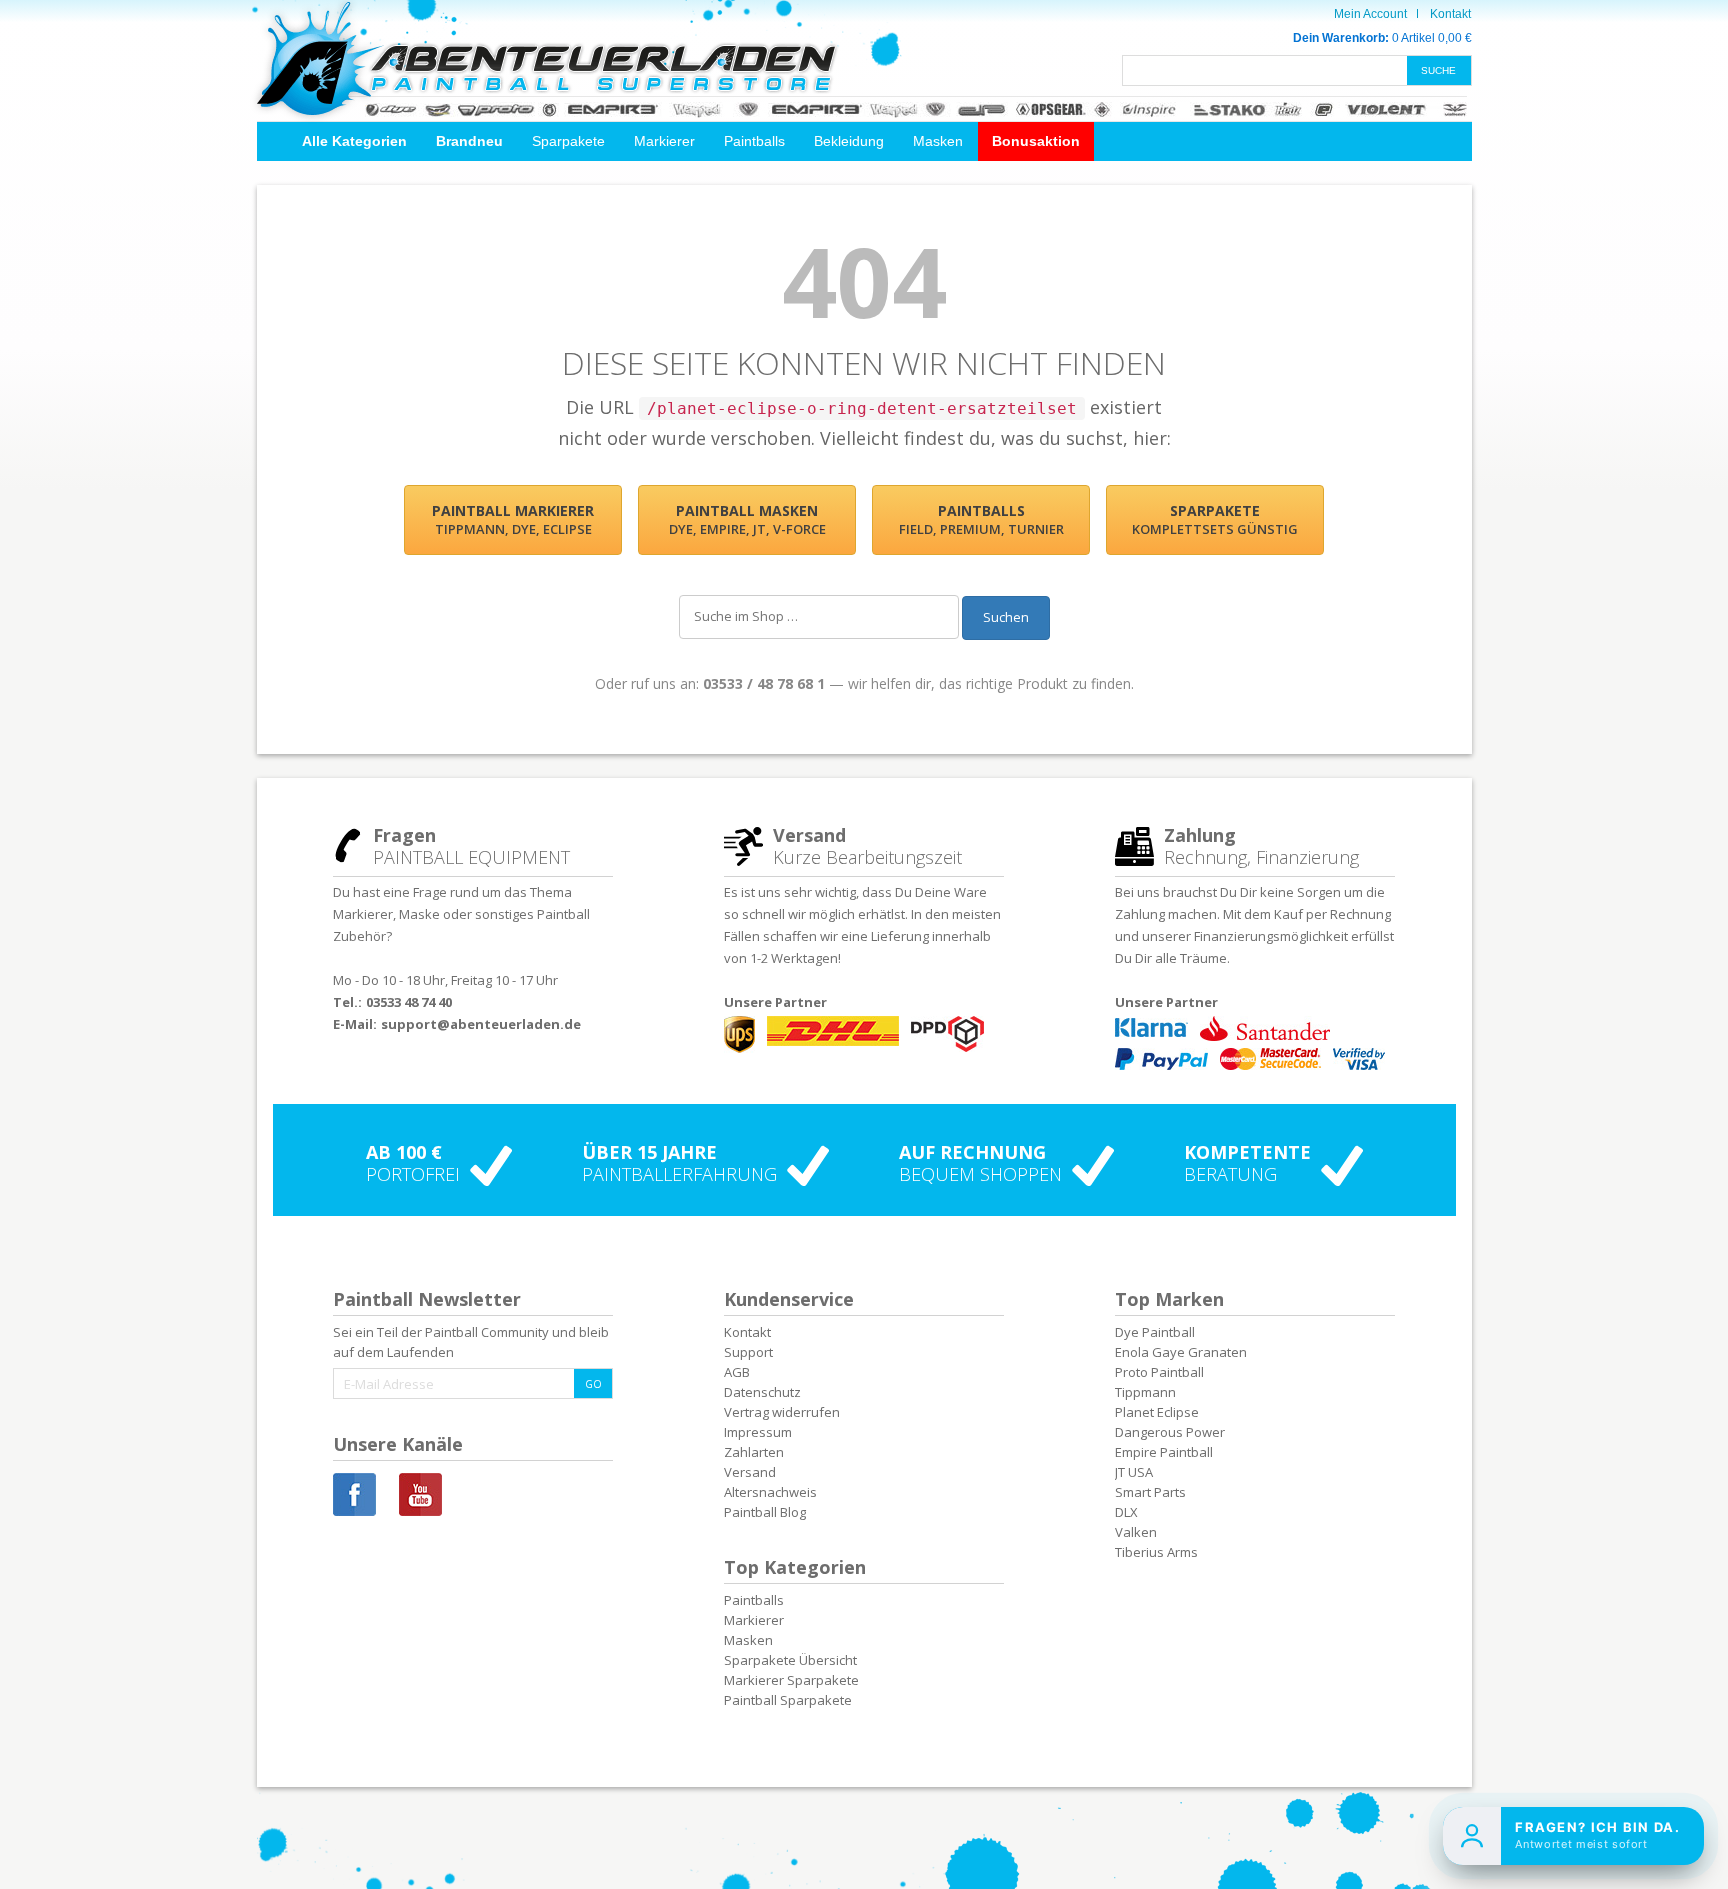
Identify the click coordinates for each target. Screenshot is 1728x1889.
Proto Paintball (1159, 1372)
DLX (1126, 1512)
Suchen (1006, 617)
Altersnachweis (770, 1492)
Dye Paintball (1155, 1332)
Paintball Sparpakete (788, 1700)
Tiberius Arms (1156, 1552)
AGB (737, 1372)
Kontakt (1450, 14)
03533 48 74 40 (409, 1002)
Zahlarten (754, 1452)
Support (748, 1352)
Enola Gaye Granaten (1181, 1352)
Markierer (664, 141)
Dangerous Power (1170, 1432)
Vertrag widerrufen (782, 1412)
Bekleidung (849, 141)
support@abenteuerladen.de (481, 1024)
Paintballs (754, 141)
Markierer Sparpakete (791, 1680)
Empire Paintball (1164, 1452)
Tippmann (1145, 1392)
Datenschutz (762, 1392)
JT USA (1134, 1472)
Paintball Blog (765, 1512)
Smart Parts (1150, 1492)
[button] (354, 141)
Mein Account (1370, 14)
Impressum (758, 1432)
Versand (750, 1472)
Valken (1136, 1532)
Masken (938, 141)
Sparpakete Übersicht (790, 1660)
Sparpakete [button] (568, 141)
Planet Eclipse (1157, 1412)
